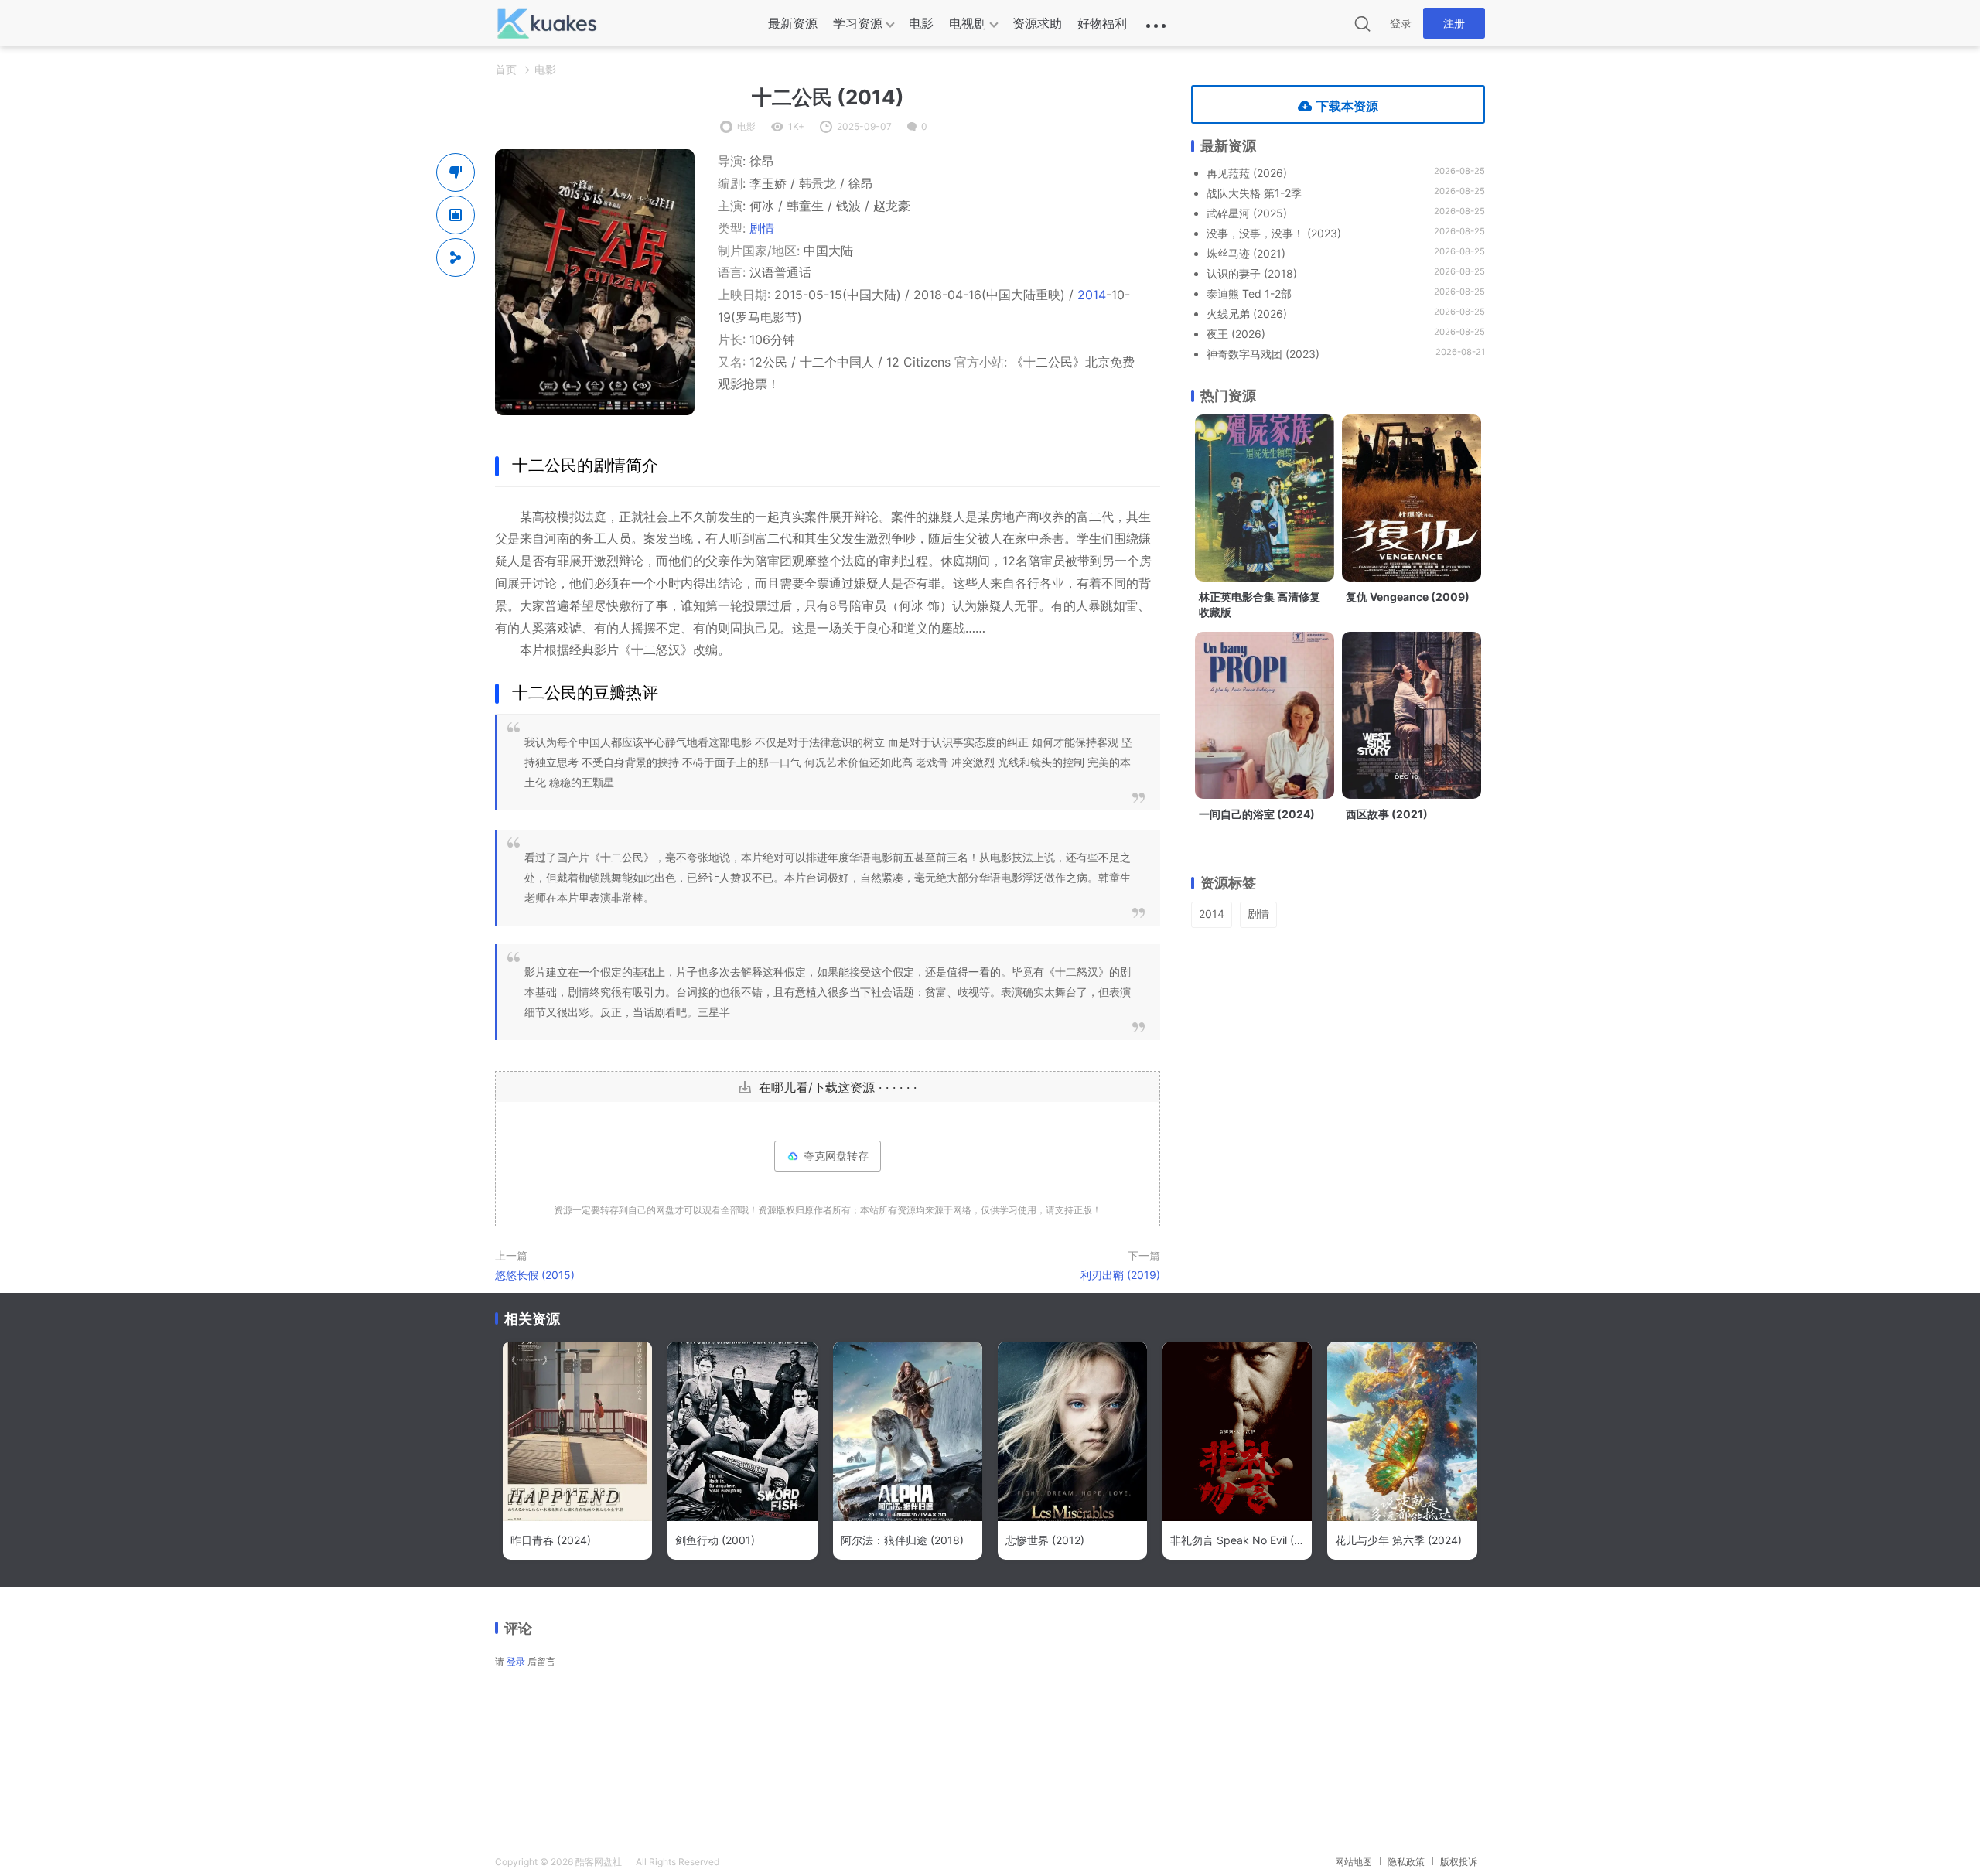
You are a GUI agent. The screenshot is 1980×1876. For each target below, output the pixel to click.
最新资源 (793, 23)
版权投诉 (1459, 1862)
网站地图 (1354, 1862)
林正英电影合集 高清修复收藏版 (1260, 604)
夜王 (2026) (1236, 334)
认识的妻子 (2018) (1252, 273)
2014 (1092, 295)
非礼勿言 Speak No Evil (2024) (1237, 1540)
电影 (921, 23)
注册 (1454, 23)
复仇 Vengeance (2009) (1408, 597)
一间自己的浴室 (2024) (1257, 814)
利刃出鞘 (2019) (1120, 1275)
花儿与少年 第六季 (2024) (1398, 1540)
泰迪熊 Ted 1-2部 (1249, 293)
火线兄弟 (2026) (1247, 314)
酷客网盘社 (599, 1862)
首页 (506, 69)
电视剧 (968, 23)
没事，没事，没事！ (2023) (1274, 233)
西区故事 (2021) (1387, 814)
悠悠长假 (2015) (535, 1275)
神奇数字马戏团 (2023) (1263, 354)
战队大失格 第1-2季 (1254, 193)
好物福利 (1102, 23)
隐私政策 (1406, 1862)
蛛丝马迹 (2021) (1246, 253)
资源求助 (1037, 23)
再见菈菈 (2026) (1247, 173)
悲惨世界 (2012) (1045, 1540)
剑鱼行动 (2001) (715, 1540)
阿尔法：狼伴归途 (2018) (902, 1540)
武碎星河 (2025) (1247, 213)
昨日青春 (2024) (551, 1540)
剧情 (762, 228)
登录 (1401, 23)
